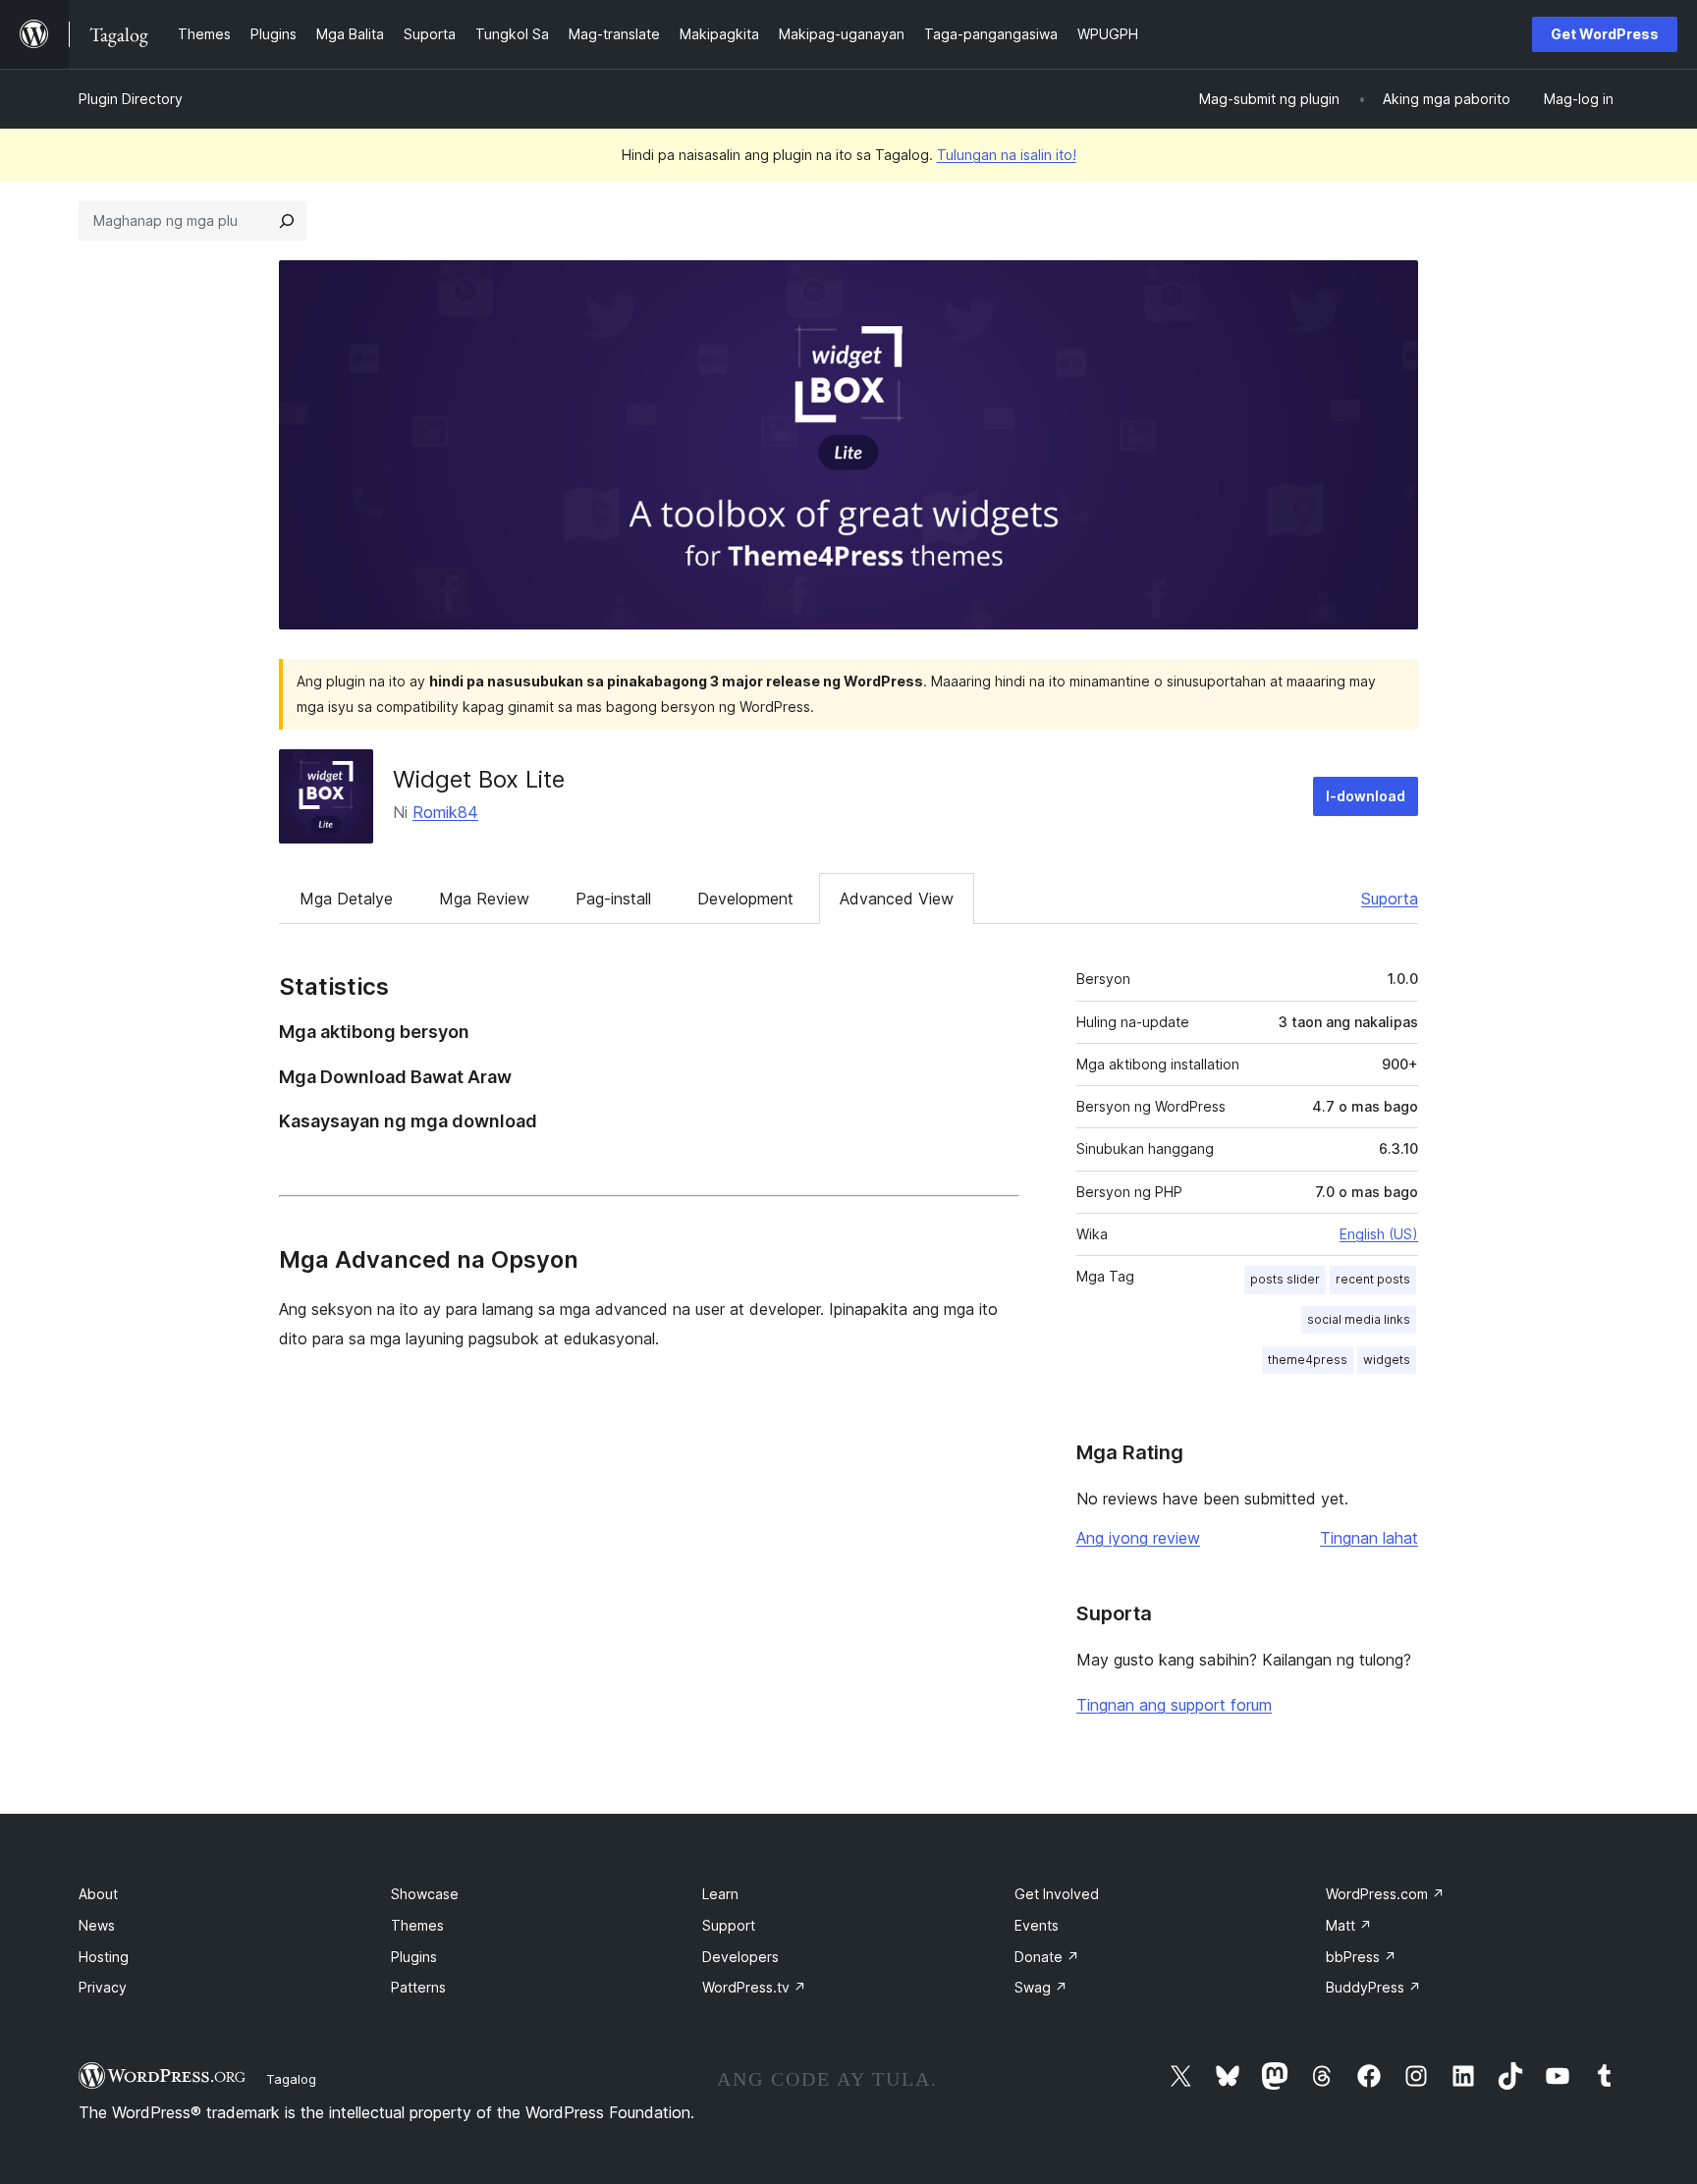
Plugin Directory (131, 99)
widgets (1387, 1360)
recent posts (1373, 1279)
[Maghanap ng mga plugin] (287, 221)
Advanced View (897, 899)
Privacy (103, 1987)
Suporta (1390, 899)
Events (1037, 1925)
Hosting (104, 1957)
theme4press (1308, 1360)
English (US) (1379, 1234)
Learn (720, 1894)
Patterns (418, 1987)
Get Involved (1057, 1894)
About (98, 1894)
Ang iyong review (1138, 1538)
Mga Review (484, 899)
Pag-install (613, 899)
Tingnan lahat (1369, 1538)
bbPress (1361, 1957)
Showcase (425, 1894)
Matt (1349, 1925)
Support (729, 1925)
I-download (1366, 796)
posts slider (1285, 1279)
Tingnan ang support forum (1174, 1705)
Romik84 (445, 812)
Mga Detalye (346, 899)
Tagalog (291, 2079)
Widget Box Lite (479, 779)
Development (745, 899)
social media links (1359, 1319)
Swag (1041, 1987)
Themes (417, 1925)
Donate (1047, 1957)
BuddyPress (1373, 1987)
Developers (740, 1957)
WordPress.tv (754, 1987)
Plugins (414, 1957)
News (97, 1925)
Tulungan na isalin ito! (1007, 155)
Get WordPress (1605, 34)
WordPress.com (1385, 1894)
